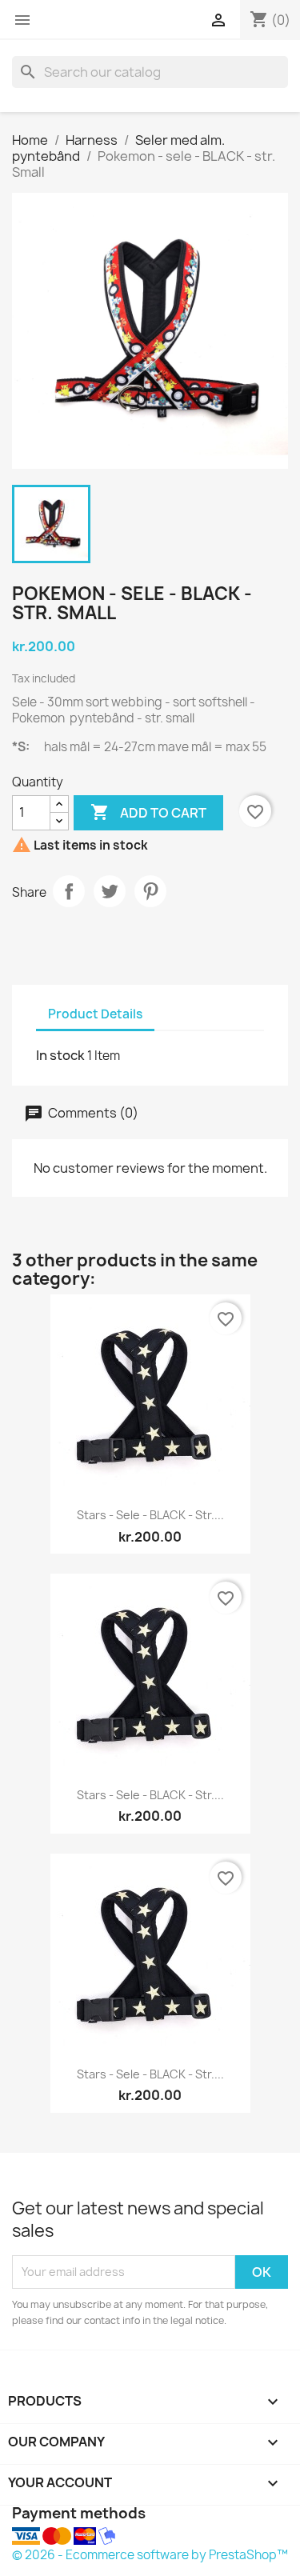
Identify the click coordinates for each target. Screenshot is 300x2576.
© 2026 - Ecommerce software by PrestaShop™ (150, 2555)
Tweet (110, 891)
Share (69, 891)
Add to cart (148, 812)
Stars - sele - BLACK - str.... (150, 1515)
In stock (60, 1055)
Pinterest (150, 891)
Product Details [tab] (95, 1014)
